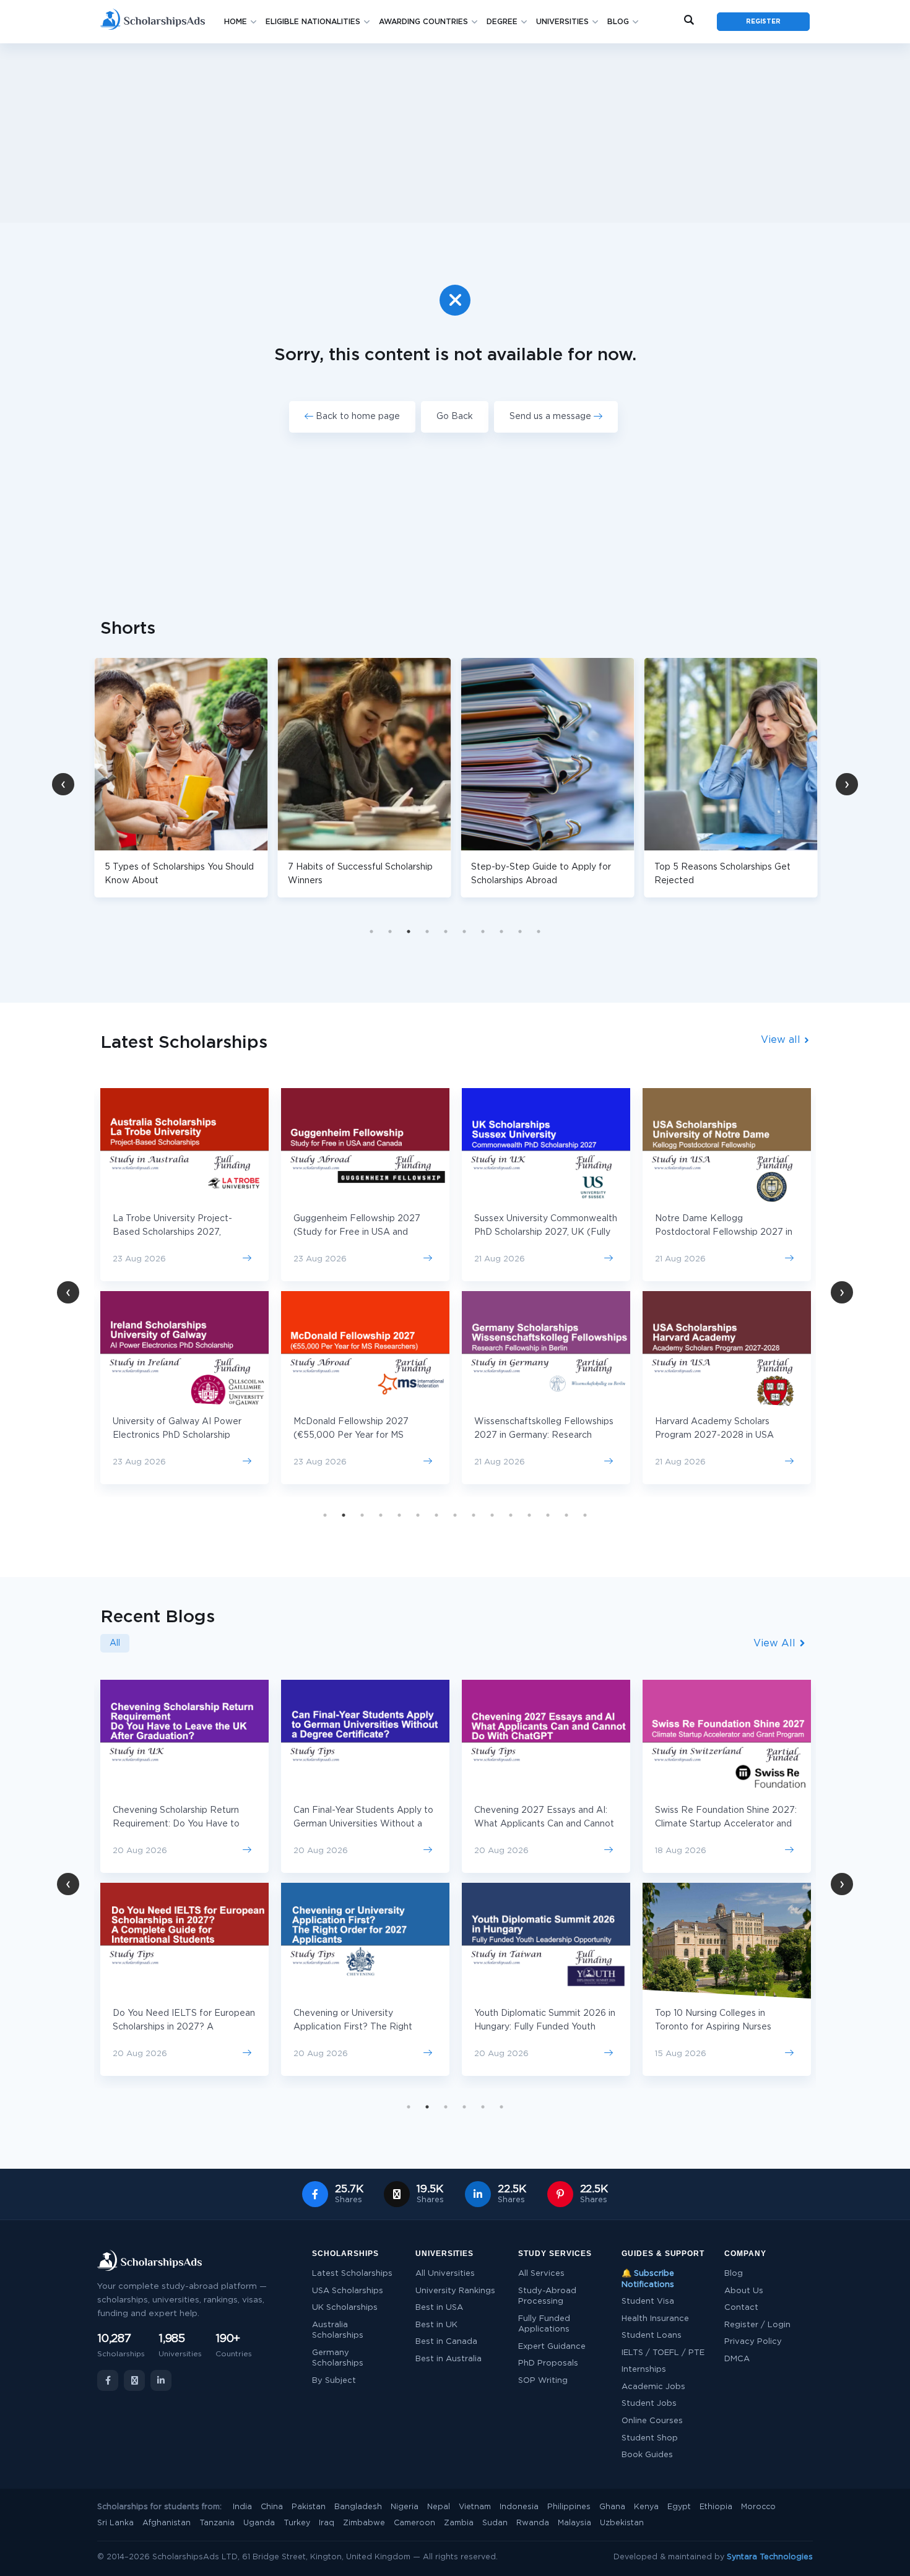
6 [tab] (464, 931)
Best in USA (439, 2308)
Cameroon (414, 2523)
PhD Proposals (548, 2363)
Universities (562, 22)
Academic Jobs (653, 2387)
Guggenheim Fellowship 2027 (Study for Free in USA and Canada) (357, 1232)
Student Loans (652, 2336)
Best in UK (436, 2325)
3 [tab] (409, 931)
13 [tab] (548, 1515)
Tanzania (217, 2523)
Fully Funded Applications (544, 2324)
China (272, 2507)
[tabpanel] (259, 778)
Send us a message (552, 417)
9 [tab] (520, 931)
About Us (744, 2291)
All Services (541, 2274)
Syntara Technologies (770, 2557)
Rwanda (533, 2523)
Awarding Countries (423, 22)
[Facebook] (108, 2380)
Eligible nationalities (313, 22)
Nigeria (405, 2507)
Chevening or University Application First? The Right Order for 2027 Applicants (353, 2027)
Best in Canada (446, 2342)
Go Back (455, 417)
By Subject (334, 2381)
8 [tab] (501, 931)
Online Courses (652, 2421)
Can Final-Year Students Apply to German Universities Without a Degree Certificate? (363, 1824)
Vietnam (475, 2507)
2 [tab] (390, 931)
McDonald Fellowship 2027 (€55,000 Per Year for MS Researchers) (351, 1435)
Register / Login (757, 2325)
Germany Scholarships (338, 2358)
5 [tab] (446, 931)
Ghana (612, 2507)
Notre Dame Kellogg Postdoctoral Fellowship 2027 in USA (724, 1232)
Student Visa (648, 2302)
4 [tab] (427, 931)
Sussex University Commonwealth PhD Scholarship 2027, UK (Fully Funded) (546, 1232)
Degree (502, 22)
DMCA (737, 2359)
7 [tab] (483, 931)
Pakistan (309, 2507)
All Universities (445, 2274)
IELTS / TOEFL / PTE (663, 2353)
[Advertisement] (455, 133)
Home (236, 22)
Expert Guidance (552, 2347)
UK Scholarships (345, 2308)
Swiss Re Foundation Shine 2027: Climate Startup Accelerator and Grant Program (726, 1824)
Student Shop (650, 2438)
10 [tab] (539, 931)
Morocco (758, 2507)
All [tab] (115, 1643)
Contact (741, 2308)
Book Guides (647, 2455)
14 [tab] (566, 1515)
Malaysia (574, 2523)
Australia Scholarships (338, 2331)
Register (763, 22)
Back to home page (357, 417)
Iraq (327, 2523)
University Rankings (455, 2291)
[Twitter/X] (134, 2380)
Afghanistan (167, 2523)
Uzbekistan (622, 2523)
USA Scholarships (348, 2291)
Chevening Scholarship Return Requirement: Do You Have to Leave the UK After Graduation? (182, 1824)
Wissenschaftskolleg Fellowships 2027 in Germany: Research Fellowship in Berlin (544, 1435)
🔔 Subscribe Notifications (648, 2279)
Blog (618, 22)
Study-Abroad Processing (547, 2297)
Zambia (459, 2523)
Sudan (495, 2523)
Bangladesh (358, 2507)
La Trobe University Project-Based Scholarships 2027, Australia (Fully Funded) (172, 1232)
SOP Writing (543, 2381)
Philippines (569, 2507)
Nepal (439, 2507)
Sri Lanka (115, 2523)
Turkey (297, 2523)
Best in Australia (448, 2359)
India (242, 2507)
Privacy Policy (753, 2342)
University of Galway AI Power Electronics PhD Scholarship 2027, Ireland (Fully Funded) (177, 1435)
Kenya (646, 2507)
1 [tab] (371, 931)
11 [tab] (511, 1515)
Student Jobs (649, 2404)
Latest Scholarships (352, 2274)
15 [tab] (585, 1515)
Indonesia (519, 2507)
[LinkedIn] (161, 2380)
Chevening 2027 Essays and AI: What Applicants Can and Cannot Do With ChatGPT (544, 1824)
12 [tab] (529, 1515)
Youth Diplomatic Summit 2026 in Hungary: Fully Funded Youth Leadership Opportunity (545, 2027)
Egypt (679, 2507)
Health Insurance (655, 2319)
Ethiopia (716, 2507)
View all (782, 1040)
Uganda (259, 2523)
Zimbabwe (364, 2523)
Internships (644, 2370)
